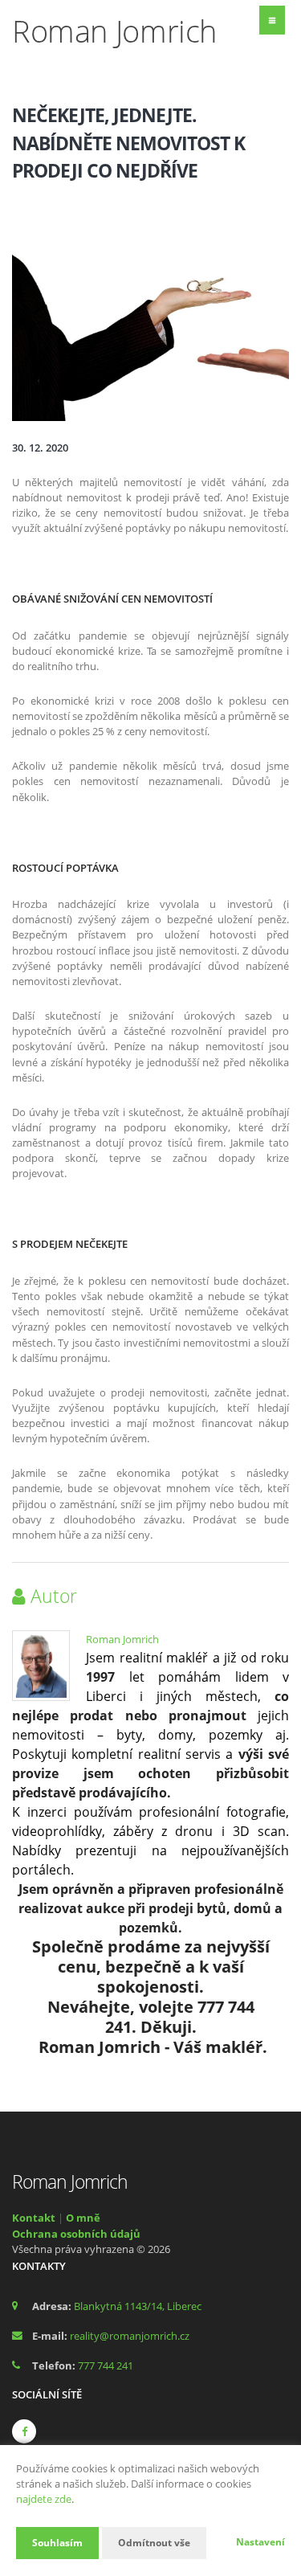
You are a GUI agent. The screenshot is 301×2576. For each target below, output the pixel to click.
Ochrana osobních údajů (76, 2234)
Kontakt (34, 2218)
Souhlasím (57, 2543)
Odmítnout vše (154, 2543)
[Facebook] (24, 2431)
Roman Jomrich (122, 1639)
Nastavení (260, 2542)
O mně (83, 2218)
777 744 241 (106, 2365)
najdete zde (44, 2499)
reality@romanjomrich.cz (130, 2336)
